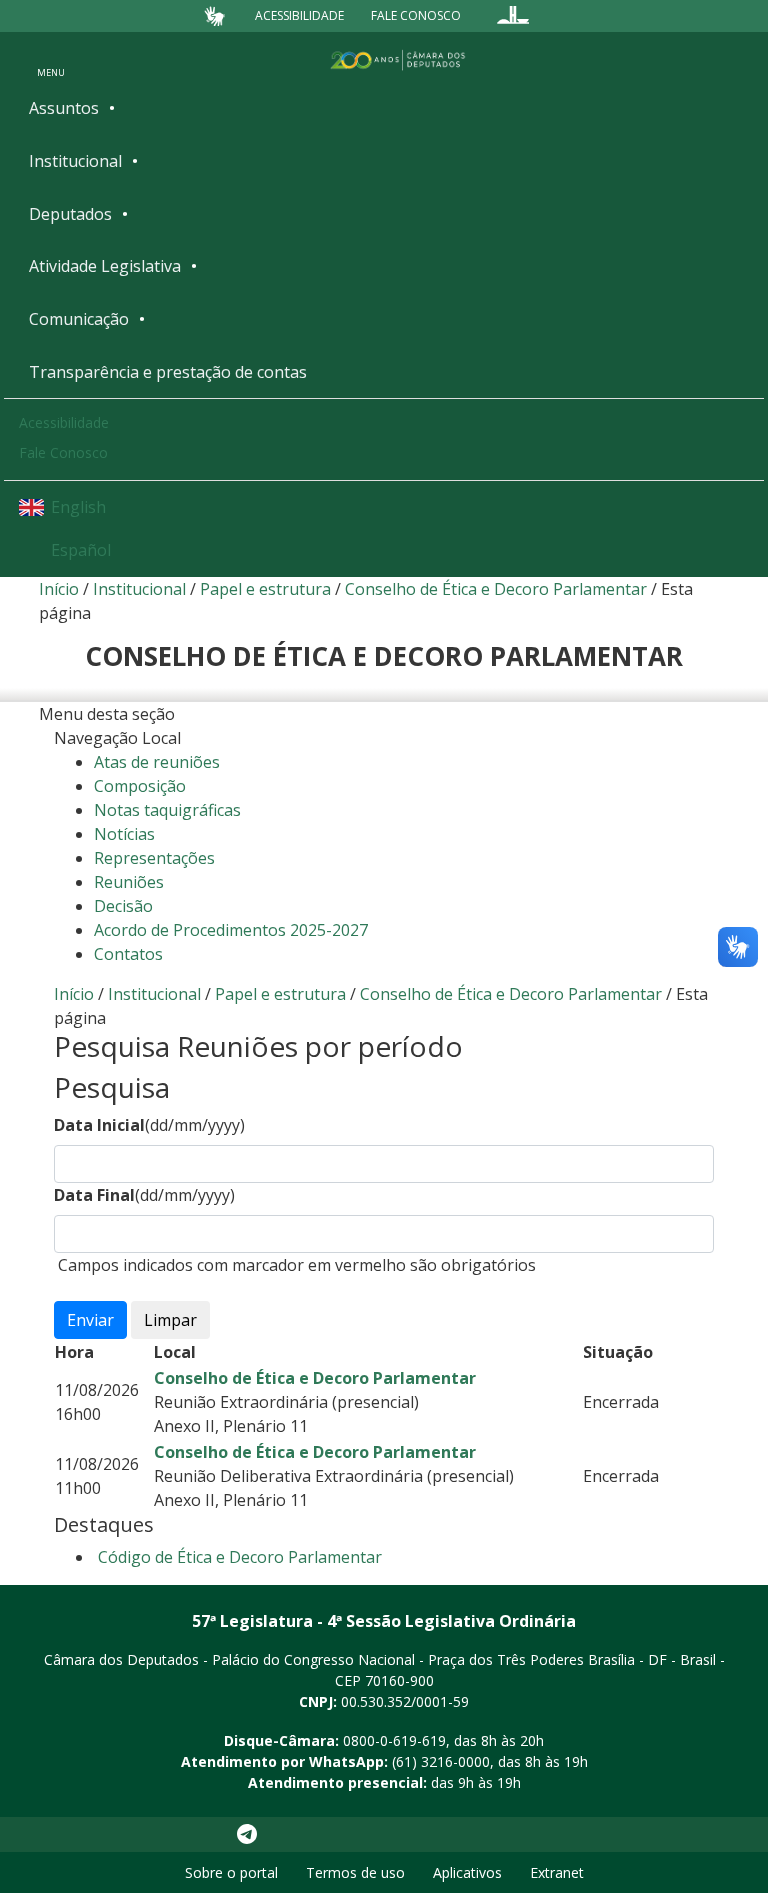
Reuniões (129, 882)
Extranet (557, 1872)
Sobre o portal (231, 1872)
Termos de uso (355, 1872)
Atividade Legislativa (105, 266)
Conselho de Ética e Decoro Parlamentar (496, 589)
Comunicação (79, 319)
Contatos (128, 954)
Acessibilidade (299, 15)
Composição (140, 786)
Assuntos (64, 108)
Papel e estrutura (265, 589)
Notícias (124, 834)
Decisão (123, 906)
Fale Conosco (416, 15)
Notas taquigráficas (167, 810)
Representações (154, 858)
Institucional (75, 161)
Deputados (70, 214)
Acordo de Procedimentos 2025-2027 (231, 930)
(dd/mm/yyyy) (149, 1125)
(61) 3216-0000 (441, 1761)
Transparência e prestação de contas (168, 372)
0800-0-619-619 (394, 1740)
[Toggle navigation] (51, 59)
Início (59, 589)
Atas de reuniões (157, 762)
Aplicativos (467, 1872)
